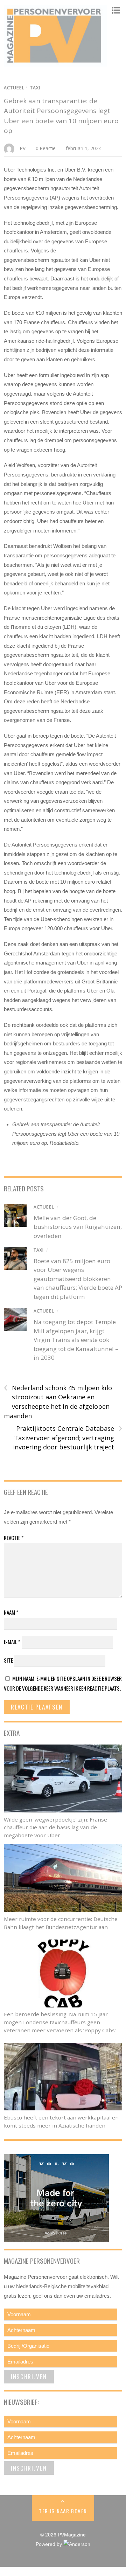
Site (8, 1660)
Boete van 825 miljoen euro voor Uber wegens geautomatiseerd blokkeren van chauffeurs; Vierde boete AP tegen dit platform (78, 1279)
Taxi (35, 88)
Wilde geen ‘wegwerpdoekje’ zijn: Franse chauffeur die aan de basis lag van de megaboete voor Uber (55, 1827)
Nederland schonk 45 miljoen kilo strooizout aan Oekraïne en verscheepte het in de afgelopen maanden (58, 1402)
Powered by (50, 2544)
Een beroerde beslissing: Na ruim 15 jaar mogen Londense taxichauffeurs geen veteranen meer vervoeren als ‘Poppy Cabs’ (60, 2022)
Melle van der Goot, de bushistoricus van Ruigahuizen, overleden (78, 1227)
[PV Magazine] (55, 63)
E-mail (12, 1642)
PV (23, 148)
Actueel (14, 88)
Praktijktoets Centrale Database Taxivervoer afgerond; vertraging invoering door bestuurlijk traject (68, 1437)
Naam (11, 1612)
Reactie (14, 1538)
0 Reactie (46, 148)
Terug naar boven (63, 2511)
